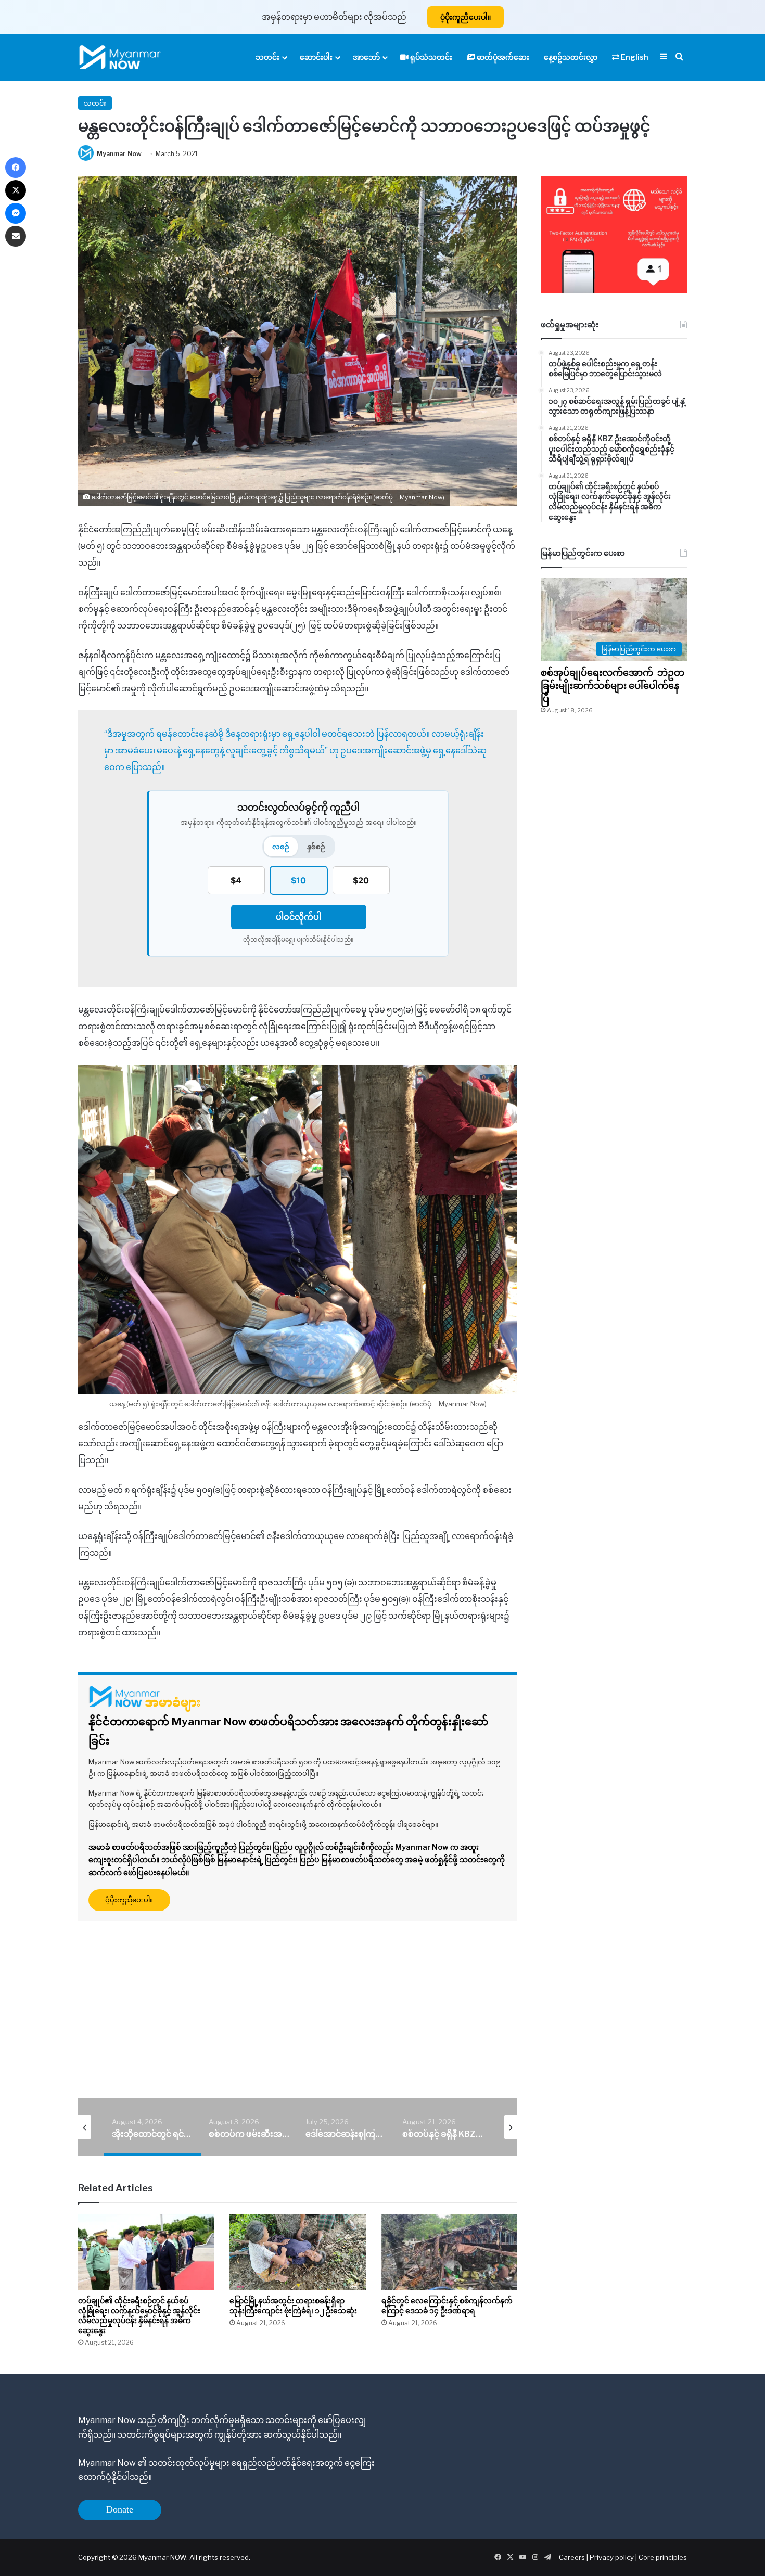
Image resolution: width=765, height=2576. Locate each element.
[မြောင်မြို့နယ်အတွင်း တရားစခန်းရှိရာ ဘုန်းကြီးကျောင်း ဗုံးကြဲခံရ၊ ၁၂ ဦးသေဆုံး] (297, 2252)
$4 (236, 880)
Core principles (663, 2557)
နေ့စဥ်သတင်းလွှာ (571, 57)
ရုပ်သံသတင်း (430, 57)
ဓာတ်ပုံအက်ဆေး (502, 57)
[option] (152, 2127)
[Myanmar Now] (120, 57)
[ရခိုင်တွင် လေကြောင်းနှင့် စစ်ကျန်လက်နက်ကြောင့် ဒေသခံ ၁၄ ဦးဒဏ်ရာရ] (449, 2252)
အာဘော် (366, 57)
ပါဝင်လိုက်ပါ (298, 917)
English (634, 57)
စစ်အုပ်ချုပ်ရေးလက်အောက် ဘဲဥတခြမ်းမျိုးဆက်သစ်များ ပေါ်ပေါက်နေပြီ (613, 685)
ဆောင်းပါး (316, 57)
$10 (298, 880)
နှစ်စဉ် (316, 847)
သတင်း (267, 57)
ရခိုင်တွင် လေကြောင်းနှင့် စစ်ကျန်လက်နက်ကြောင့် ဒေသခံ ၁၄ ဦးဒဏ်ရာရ (447, 2305)
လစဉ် (281, 847)
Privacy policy (612, 2557)
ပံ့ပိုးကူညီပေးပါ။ (466, 17)
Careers (573, 2557)
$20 (361, 880)
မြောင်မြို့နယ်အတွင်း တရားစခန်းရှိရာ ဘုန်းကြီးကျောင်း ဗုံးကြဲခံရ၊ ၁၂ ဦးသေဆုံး (293, 2305)
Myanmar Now (119, 154)
